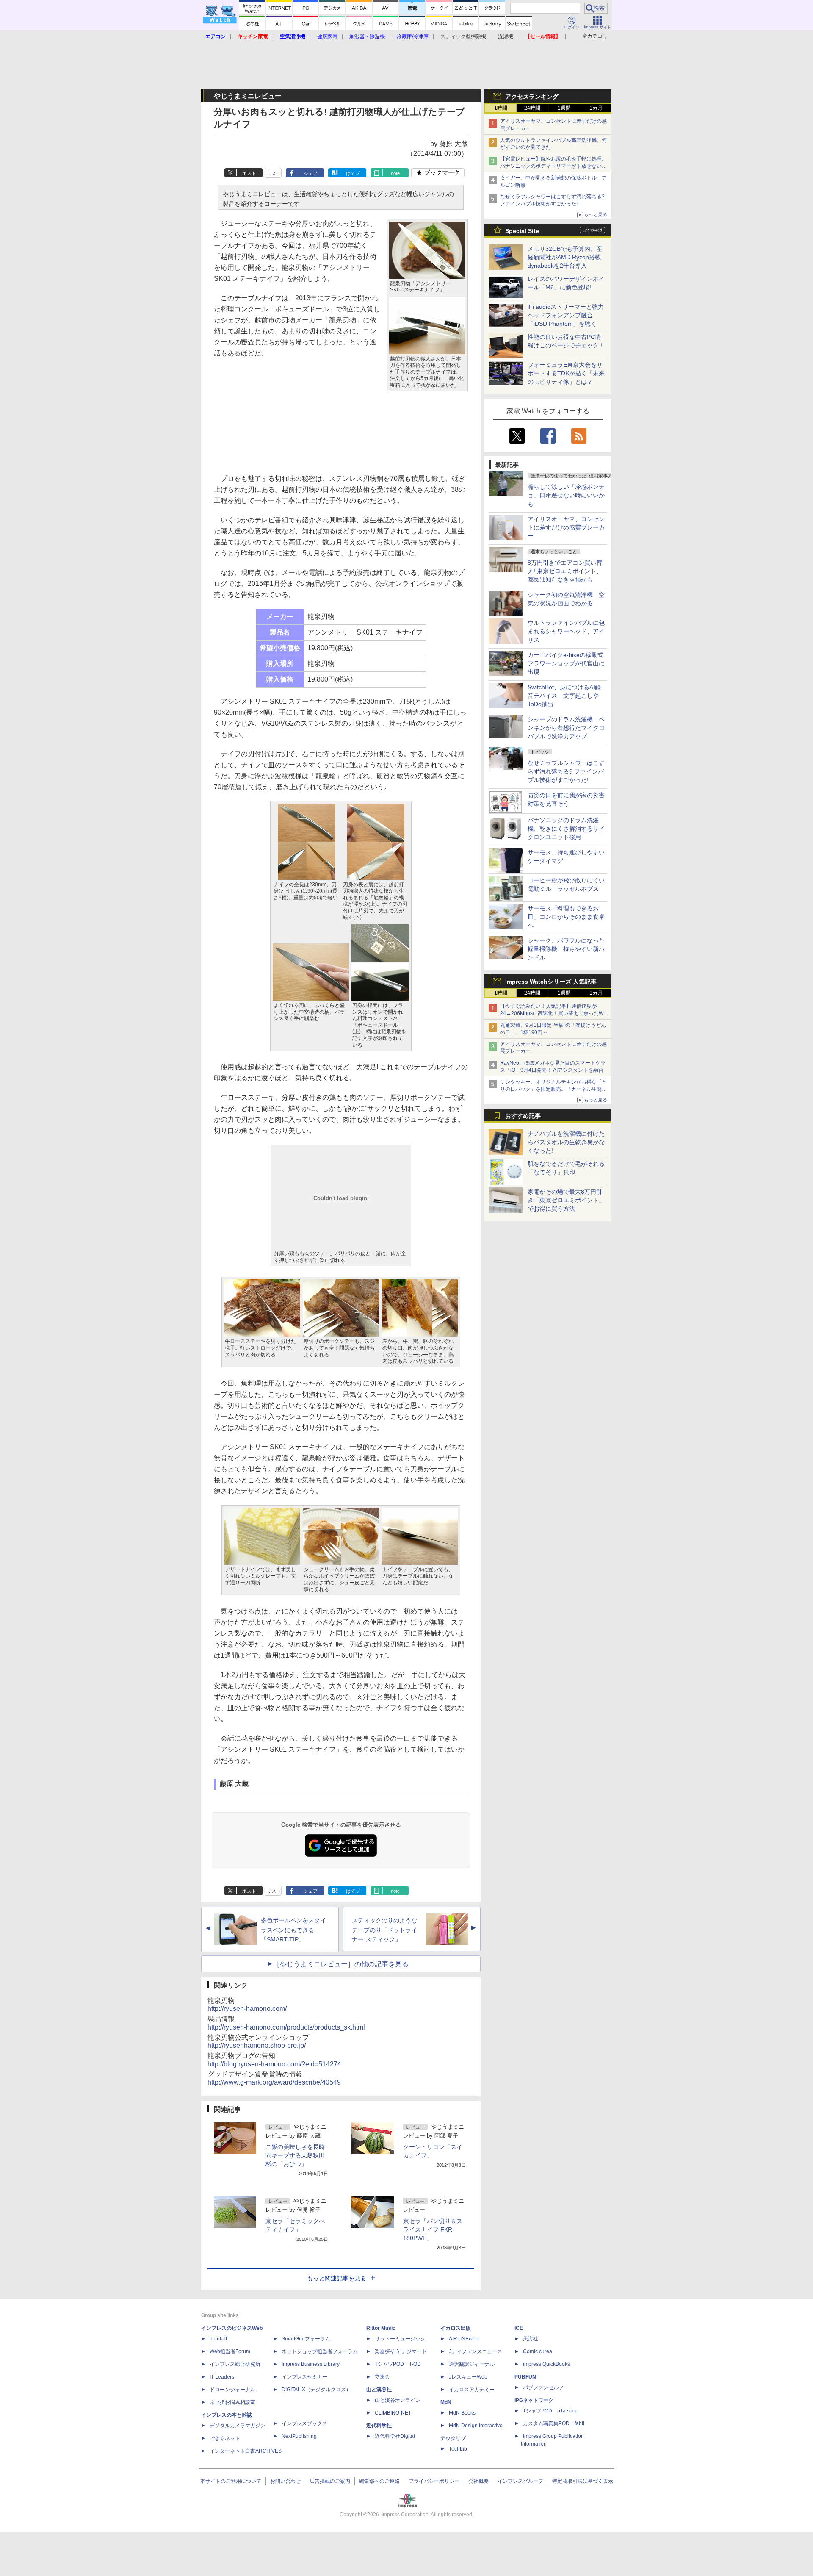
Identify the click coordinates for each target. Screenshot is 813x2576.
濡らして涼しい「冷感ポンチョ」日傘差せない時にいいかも (566, 495)
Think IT (219, 2339)
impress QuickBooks (546, 2364)
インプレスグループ (520, 2481)
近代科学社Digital (395, 2436)
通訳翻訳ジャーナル (472, 2364)
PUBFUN (525, 2377)
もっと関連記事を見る (337, 2278)
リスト (274, 173)
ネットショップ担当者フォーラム (320, 2351)
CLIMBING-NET (393, 2413)
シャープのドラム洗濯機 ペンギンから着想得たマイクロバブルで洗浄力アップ (566, 728)
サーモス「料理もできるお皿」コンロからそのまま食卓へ (566, 917)
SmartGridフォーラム (306, 2339)
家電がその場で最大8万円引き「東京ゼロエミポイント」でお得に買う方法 (566, 1200)
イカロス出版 (456, 2328)
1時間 (501, 108)
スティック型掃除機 (463, 36)
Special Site (522, 231)
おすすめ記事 (523, 1116)
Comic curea (538, 2351)
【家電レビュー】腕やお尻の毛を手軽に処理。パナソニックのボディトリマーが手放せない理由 (553, 166)
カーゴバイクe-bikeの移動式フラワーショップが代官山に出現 (566, 663)
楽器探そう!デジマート (401, 2351)
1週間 (564, 108)
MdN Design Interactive (476, 2426)
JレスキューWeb (468, 2377)
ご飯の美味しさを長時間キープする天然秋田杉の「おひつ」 (295, 2155)
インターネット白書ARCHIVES (246, 2451)
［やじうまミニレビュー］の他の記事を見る (341, 1964)
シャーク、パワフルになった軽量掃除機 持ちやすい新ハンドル (566, 949)
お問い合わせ (285, 2481)
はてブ (353, 173)
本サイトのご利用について (231, 2481)
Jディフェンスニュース (476, 2351)
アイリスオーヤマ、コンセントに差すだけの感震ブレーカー (566, 527)
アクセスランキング (532, 97)
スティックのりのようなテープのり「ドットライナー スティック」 (384, 1930)
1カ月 (596, 108)
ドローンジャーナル (232, 2390)
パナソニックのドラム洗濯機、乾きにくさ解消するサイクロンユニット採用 (566, 829)
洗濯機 (506, 36)
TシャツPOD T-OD (398, 2364)
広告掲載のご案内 (330, 2481)
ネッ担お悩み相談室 (232, 2402)
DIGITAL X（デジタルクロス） (316, 2390)
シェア (311, 173)
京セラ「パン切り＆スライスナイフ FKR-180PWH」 (433, 2229)
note (395, 173)
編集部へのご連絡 (379, 2481)
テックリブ (453, 2438)
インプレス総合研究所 (235, 2364)
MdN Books (462, 2413)
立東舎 (382, 2377)
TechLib (458, 2449)
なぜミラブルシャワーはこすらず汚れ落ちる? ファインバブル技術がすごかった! (566, 771)
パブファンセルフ (543, 2387)
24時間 (532, 108)
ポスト (249, 173)
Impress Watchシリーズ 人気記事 (551, 982)
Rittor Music (381, 2328)
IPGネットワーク (534, 2400)
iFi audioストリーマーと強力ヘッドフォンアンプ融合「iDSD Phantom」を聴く (566, 315)
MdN (446, 2402)
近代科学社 (379, 2426)
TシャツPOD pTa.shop (551, 2411)
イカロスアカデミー (472, 2390)
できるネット (225, 2438)
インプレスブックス (304, 2423)
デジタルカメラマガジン (238, 2426)
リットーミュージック (400, 2339)
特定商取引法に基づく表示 (583, 2481)
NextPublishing (299, 2436)
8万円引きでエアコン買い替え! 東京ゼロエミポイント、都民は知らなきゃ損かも (565, 571)
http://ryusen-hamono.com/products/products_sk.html (286, 2027)
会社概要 (478, 2481)
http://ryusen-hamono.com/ (247, 2009)
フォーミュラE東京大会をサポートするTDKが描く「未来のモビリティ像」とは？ (566, 373)
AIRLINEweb (464, 2339)
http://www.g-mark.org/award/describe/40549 (274, 2082)
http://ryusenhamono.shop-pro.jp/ (257, 2045)
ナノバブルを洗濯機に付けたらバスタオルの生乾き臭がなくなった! (566, 1142)
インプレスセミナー (304, 2377)
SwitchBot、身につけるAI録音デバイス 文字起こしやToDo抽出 (564, 696)
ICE (519, 2328)
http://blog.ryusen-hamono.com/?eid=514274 (274, 2064)
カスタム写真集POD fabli (554, 2423)
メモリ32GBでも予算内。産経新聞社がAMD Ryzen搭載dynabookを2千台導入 (565, 257)
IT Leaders (222, 2377)
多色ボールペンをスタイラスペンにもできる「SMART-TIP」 (293, 1930)
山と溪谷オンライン (398, 2400)
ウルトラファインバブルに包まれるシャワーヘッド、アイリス (566, 631)
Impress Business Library (311, 2364)
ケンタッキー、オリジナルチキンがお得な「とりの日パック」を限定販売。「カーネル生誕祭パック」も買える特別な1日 (553, 1089)
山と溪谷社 (379, 2390)
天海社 (531, 2339)
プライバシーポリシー (434, 2481)
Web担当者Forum (230, 2351)
